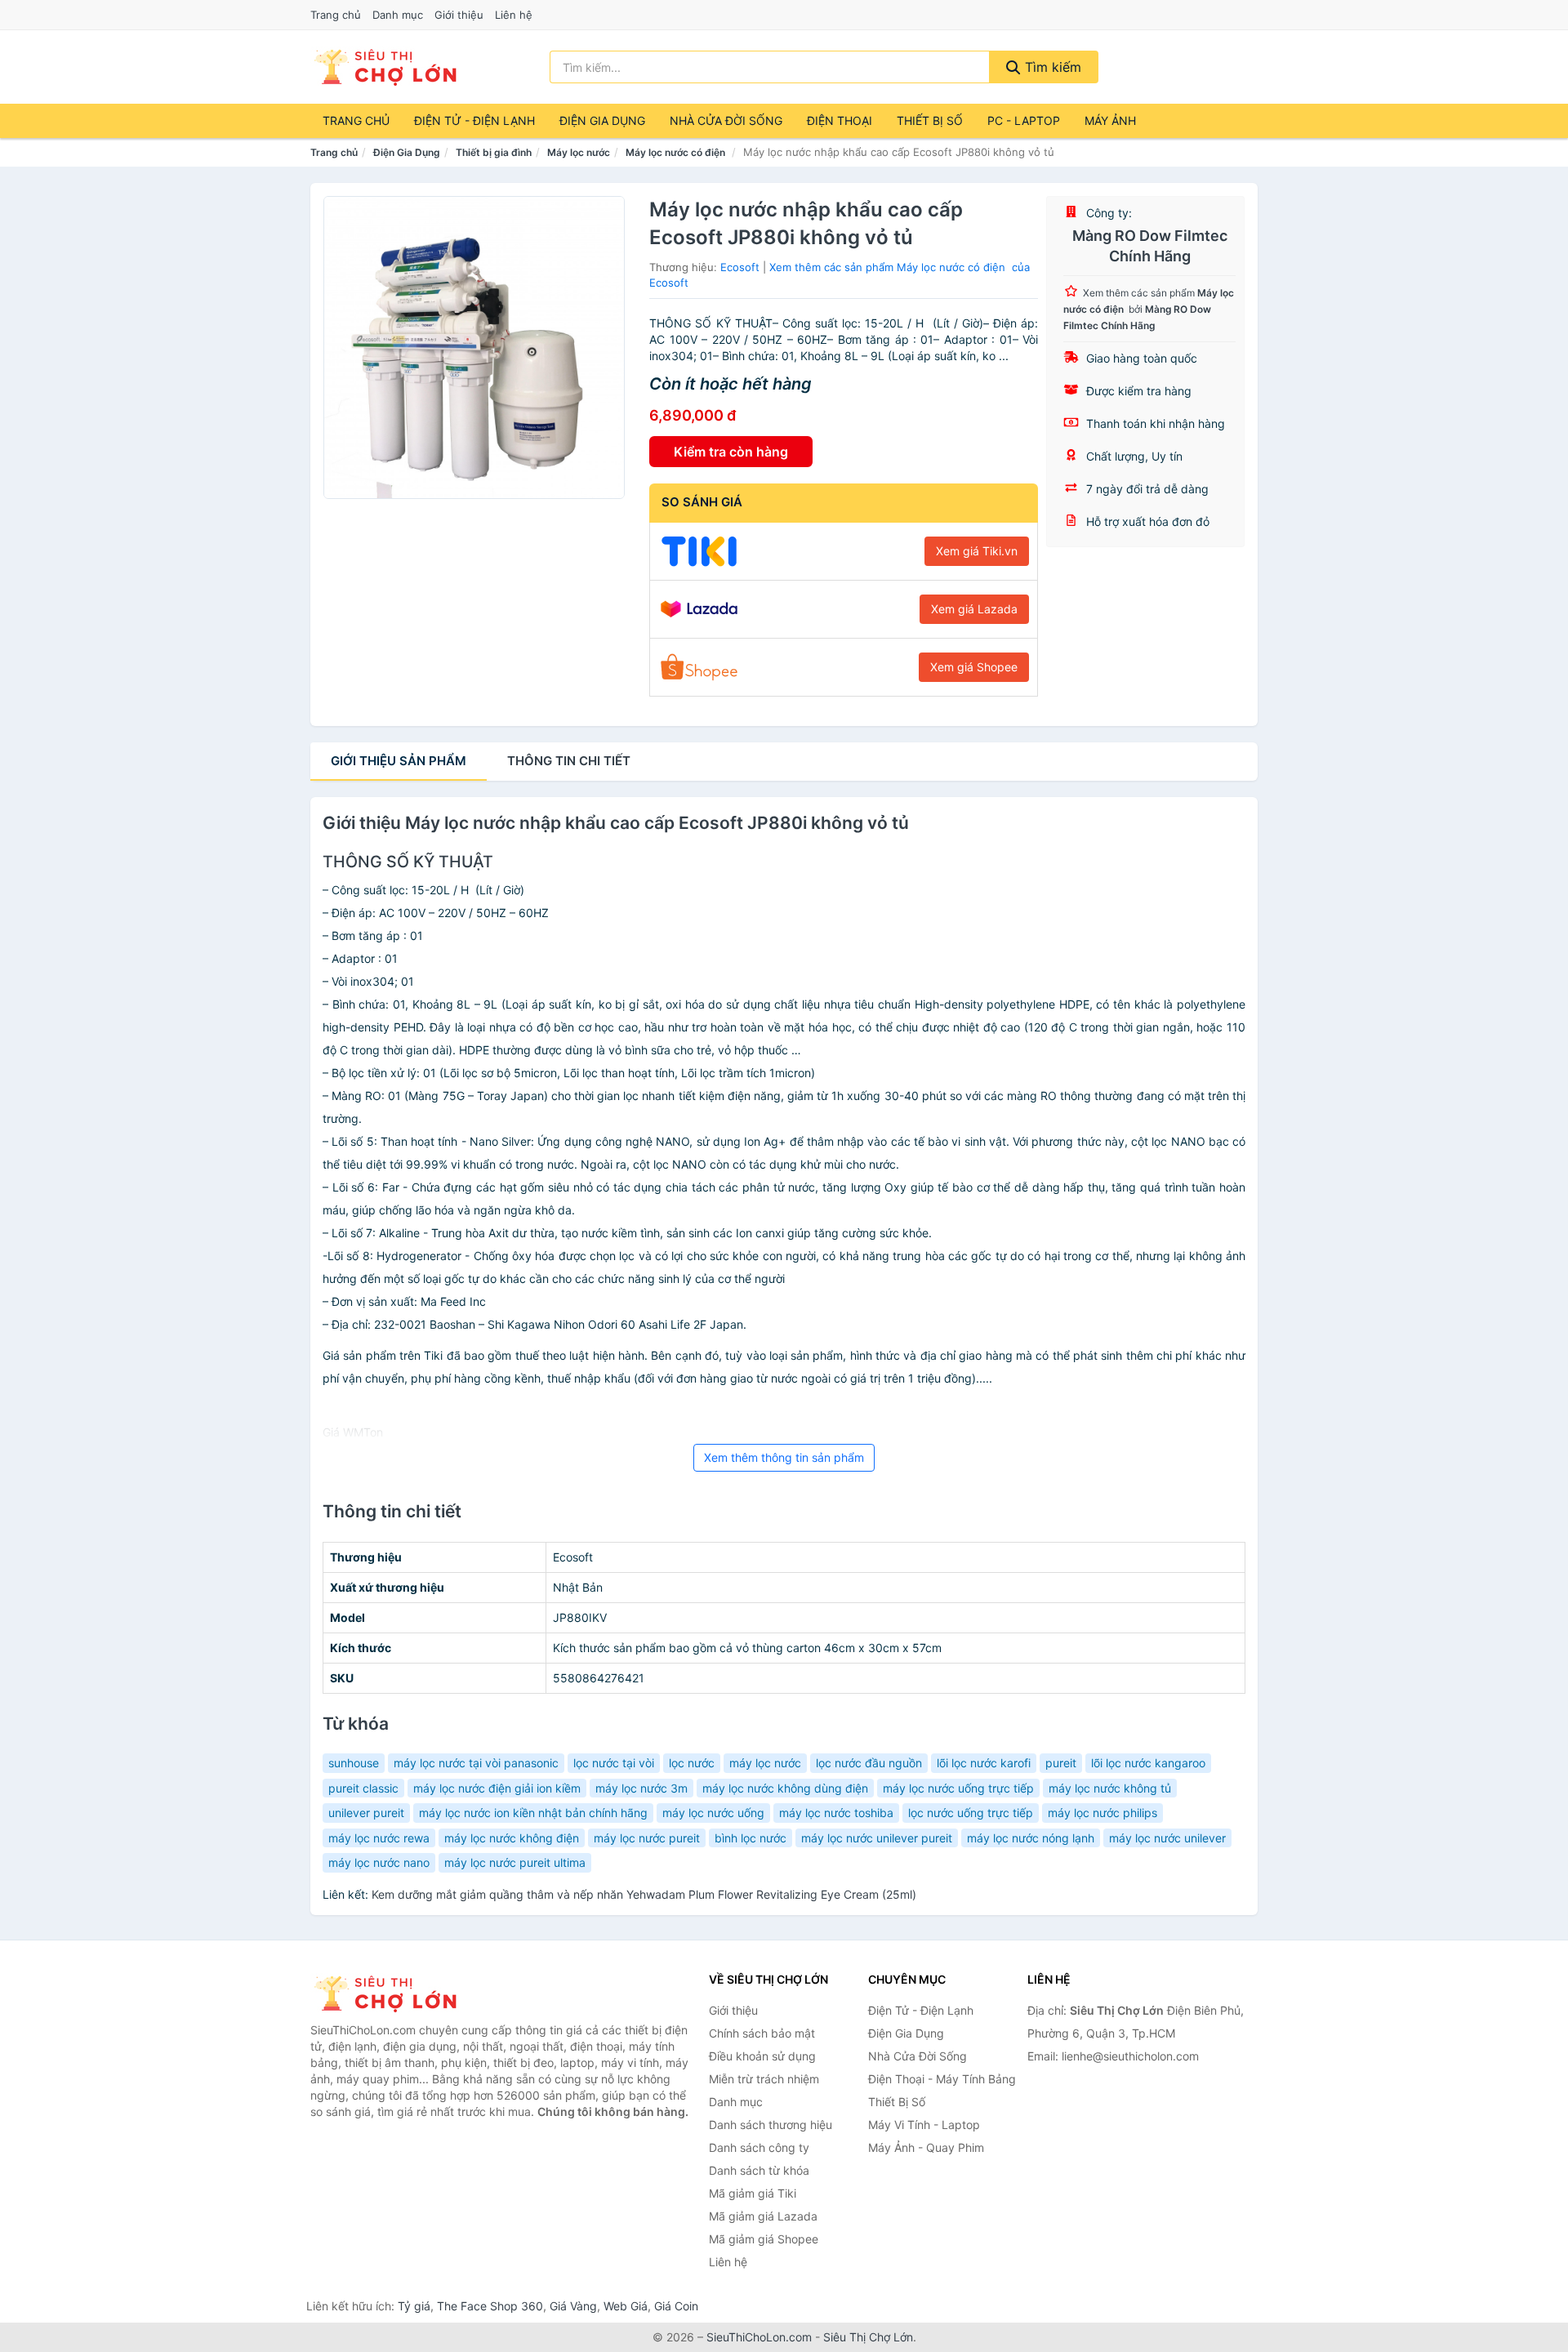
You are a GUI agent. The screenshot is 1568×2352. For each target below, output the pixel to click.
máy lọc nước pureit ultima (515, 1862)
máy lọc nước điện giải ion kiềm (497, 1788)
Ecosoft (740, 267)
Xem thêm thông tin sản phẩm (784, 1457)
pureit (1061, 1763)
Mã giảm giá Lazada (763, 2216)
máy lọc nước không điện (512, 1838)
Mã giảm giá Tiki (753, 2193)
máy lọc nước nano (379, 1862)
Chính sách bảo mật (762, 2033)
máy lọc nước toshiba (836, 1813)
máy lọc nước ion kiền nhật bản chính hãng (533, 1813)
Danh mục (398, 15)
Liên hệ (514, 15)
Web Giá (626, 2306)
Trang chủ (336, 15)
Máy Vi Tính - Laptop (924, 2125)
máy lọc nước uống (713, 1813)
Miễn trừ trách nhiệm (764, 2079)
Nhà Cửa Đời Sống (726, 120)
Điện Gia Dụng (602, 120)
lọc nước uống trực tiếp (971, 1813)
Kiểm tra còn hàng (731, 452)
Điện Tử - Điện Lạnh (474, 120)
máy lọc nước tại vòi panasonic (476, 1763)
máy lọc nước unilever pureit (877, 1838)
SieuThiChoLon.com (759, 2337)
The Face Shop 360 (490, 2306)
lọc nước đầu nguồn (869, 1763)
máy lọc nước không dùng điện (785, 1788)
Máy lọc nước (579, 152)
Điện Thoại (840, 120)
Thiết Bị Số (930, 120)
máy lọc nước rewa (379, 1838)
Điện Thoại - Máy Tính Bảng (942, 2079)
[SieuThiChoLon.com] (385, 67)
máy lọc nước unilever (1167, 1838)
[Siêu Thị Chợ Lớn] (392, 1993)
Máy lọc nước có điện (677, 152)
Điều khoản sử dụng (762, 2056)
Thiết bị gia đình (494, 152)
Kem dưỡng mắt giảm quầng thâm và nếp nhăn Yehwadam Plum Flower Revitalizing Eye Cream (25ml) (644, 1894)
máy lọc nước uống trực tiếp (958, 1788)
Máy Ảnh (1110, 120)
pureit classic (363, 1788)
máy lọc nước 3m (641, 1788)
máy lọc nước (765, 1763)
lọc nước (692, 1763)
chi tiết (569, 761)
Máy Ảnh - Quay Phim (926, 2147)
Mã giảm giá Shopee (764, 2239)
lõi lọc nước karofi (984, 1763)
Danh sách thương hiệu (771, 2125)
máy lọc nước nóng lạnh (1031, 1838)
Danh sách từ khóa (759, 2170)
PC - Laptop (1024, 120)
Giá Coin (676, 2306)
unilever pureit (366, 1813)
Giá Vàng (573, 2306)
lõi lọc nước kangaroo (1148, 1763)
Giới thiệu (459, 15)
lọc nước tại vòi (614, 1763)
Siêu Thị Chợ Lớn (868, 2337)
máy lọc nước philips (1102, 1813)
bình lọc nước (751, 1838)
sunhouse (354, 1763)
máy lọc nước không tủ (1110, 1788)
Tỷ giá (414, 2306)
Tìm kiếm (1051, 67)
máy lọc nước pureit (647, 1838)
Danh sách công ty (759, 2147)
